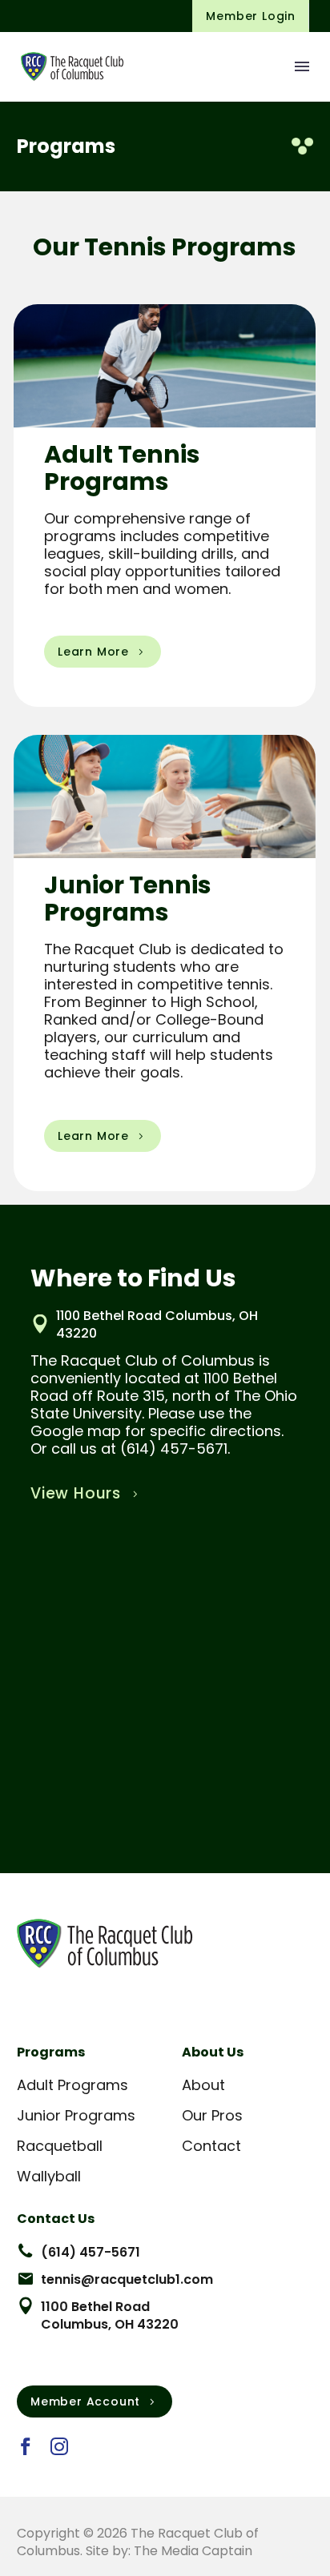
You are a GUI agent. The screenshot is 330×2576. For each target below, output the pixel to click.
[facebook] (26, 2446)
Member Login (251, 16)
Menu (302, 66)
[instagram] (59, 2446)
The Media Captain (193, 2551)
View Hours (86, 1493)
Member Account (95, 2401)
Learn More (103, 652)
